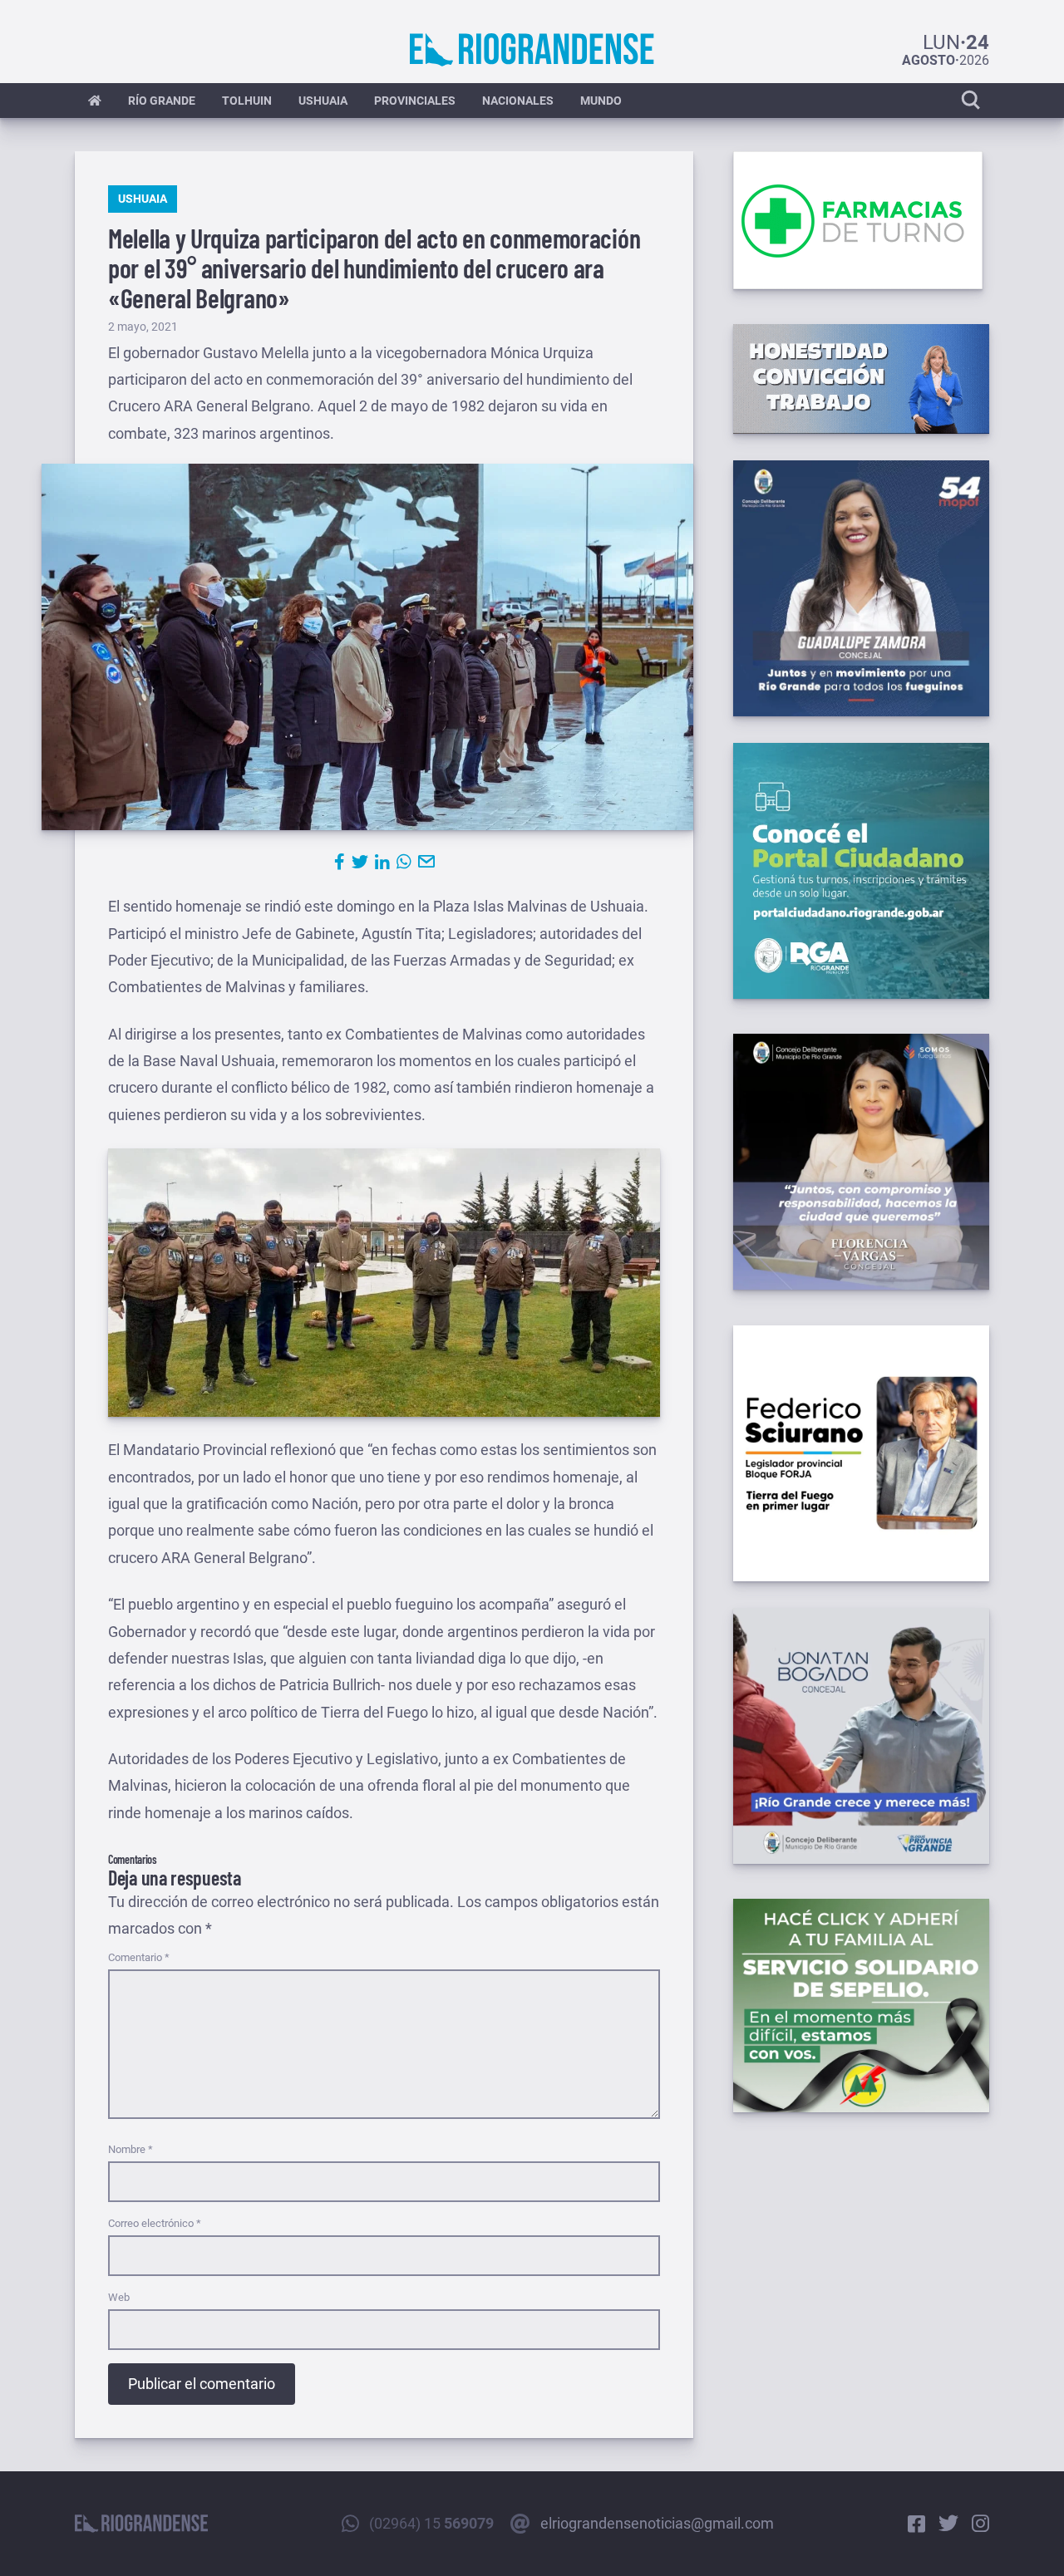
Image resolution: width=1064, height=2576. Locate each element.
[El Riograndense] (532, 50)
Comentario (139, 1957)
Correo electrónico (155, 2223)
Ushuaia (323, 101)
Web (119, 2297)
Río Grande (162, 101)
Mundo (601, 101)
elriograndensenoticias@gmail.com (657, 2523)
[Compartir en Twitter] (360, 862)
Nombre (131, 2149)
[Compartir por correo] (426, 862)
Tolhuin (247, 101)
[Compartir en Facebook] (340, 862)
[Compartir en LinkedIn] (382, 862)
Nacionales (518, 101)
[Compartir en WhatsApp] (404, 862)
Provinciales (415, 101)
